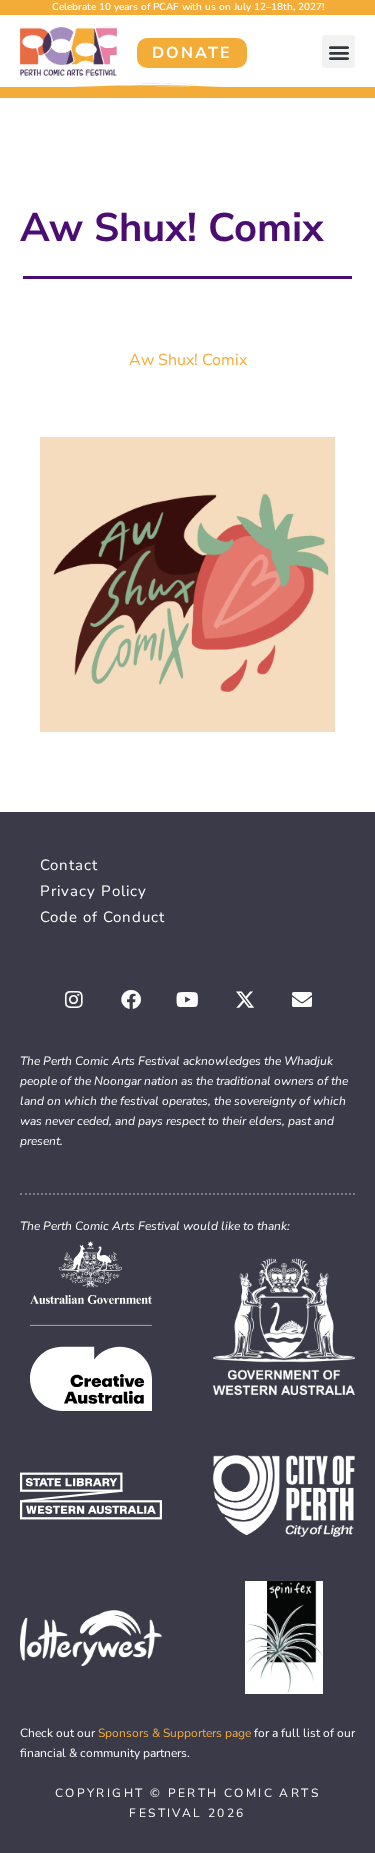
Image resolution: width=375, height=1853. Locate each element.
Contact (69, 865)
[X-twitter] (245, 1000)
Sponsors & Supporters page (174, 1733)
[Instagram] (74, 1000)
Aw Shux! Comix (188, 360)
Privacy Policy (93, 891)
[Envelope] (302, 1000)
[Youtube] (188, 1000)
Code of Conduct (102, 917)
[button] (338, 51)
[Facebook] (131, 1000)
